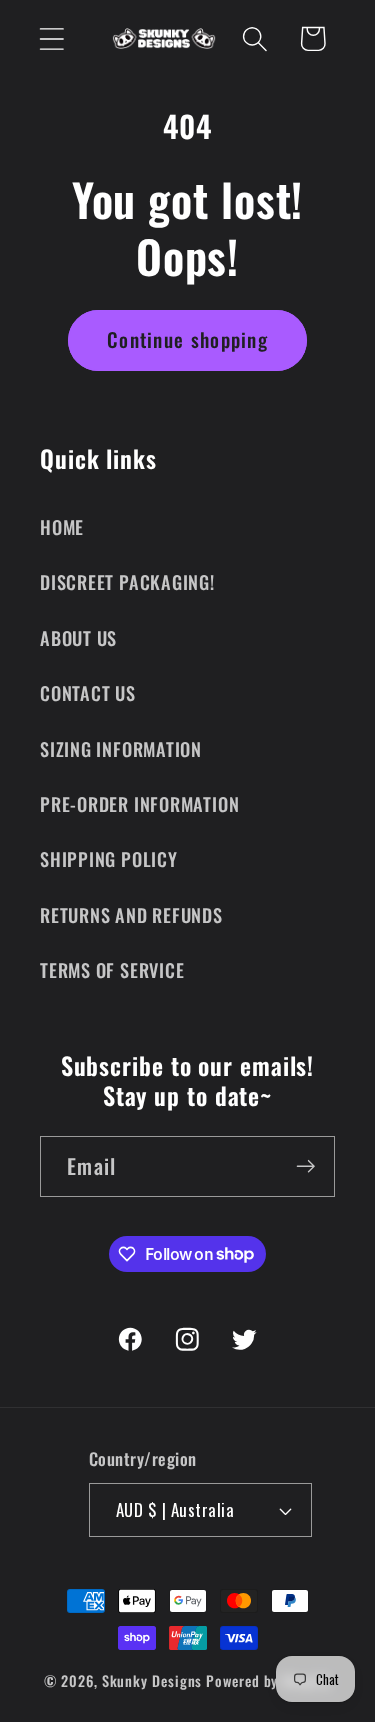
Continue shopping (187, 339)
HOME (62, 526)
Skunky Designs (152, 1680)
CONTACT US (88, 692)
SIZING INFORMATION (121, 748)
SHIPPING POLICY (109, 858)
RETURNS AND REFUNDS (131, 914)
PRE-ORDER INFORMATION (139, 803)
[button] (51, 38)
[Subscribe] (305, 1166)
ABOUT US (78, 637)
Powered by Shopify (268, 1680)
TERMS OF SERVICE (112, 969)
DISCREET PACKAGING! (127, 581)
